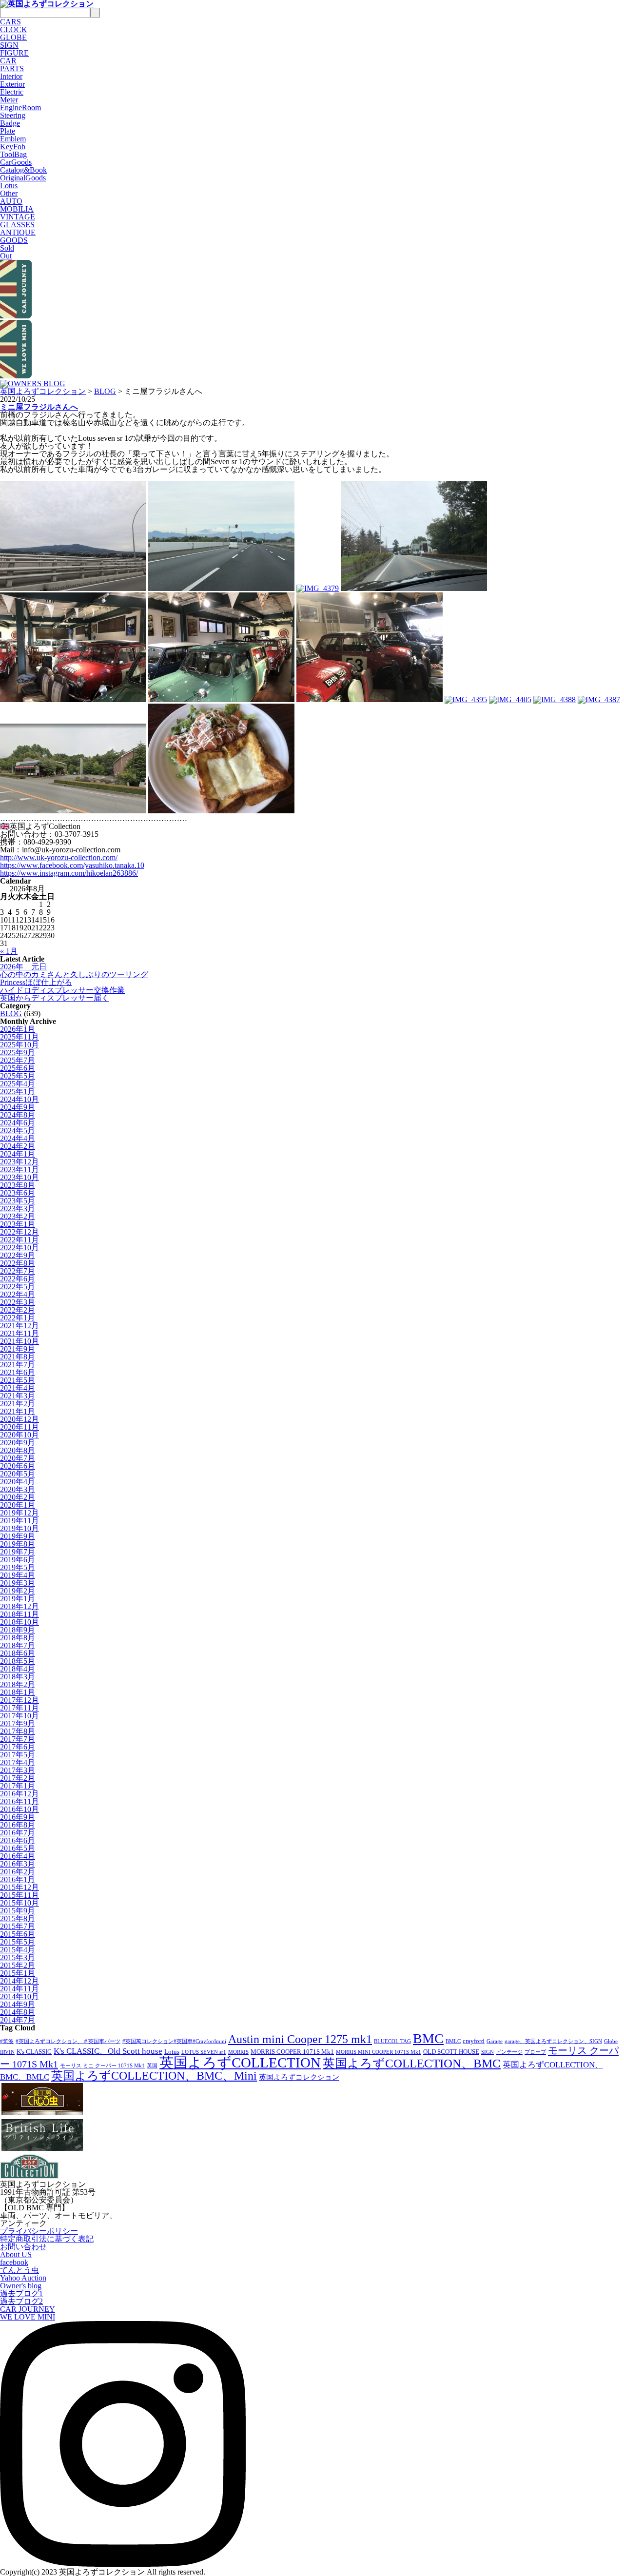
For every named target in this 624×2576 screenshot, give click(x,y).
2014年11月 (19, 1989)
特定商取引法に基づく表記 (47, 2239)
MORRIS (238, 2052)
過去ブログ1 (21, 2293)
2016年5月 (18, 1848)
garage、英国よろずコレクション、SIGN (553, 2041)
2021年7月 (18, 1365)
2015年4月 (18, 1950)
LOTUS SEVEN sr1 (204, 2052)
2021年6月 (18, 1372)
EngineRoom (20, 108)
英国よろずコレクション (43, 391)
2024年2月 (18, 1146)
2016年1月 (18, 1879)
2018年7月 (18, 1645)
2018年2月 (18, 1684)
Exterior (12, 84)
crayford (474, 2041)
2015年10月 (19, 1903)
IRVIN (7, 2052)
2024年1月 (18, 1154)
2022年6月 (18, 1279)
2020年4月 (18, 1482)
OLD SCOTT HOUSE (451, 2052)
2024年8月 (18, 1115)
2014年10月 (19, 1996)
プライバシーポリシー (39, 2231)
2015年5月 (18, 1942)
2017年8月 (18, 1731)
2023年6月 (18, 1193)
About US (16, 2254)
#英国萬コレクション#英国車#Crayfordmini (174, 2041)
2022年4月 (18, 1294)
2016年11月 (19, 1801)
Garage (495, 2041)
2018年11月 (19, 1614)
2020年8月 (18, 1450)
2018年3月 (18, 1677)
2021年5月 (18, 1380)
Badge (10, 123)
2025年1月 (18, 1091)
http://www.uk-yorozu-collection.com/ (59, 857)
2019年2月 (18, 1591)
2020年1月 (18, 1505)
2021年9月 (18, 1349)
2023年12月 (19, 1162)
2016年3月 (18, 1864)
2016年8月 (18, 1825)
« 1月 (9, 951)
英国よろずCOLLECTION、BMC (412, 2063)
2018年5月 (18, 1661)
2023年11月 (19, 1170)
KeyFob (13, 147)
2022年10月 (19, 1248)
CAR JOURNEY (28, 2309)
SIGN (487, 2052)
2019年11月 (19, 1521)
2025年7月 (18, 1060)
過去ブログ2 (21, 2301)
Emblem (13, 139)
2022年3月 (18, 1302)
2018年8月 (18, 1638)
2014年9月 (18, 2004)
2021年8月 (18, 1357)
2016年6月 (18, 1840)
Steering (13, 115)
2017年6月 (18, 1747)
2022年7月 (18, 1271)
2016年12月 (19, 1794)
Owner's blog (21, 2286)
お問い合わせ (23, 2247)
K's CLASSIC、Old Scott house (108, 2051)
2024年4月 (18, 1138)
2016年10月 (19, 1809)
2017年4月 (18, 1762)
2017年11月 (19, 1708)
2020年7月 (18, 1458)
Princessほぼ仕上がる (36, 982)
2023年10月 (19, 1177)
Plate (8, 131)
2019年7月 (18, 1552)
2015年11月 (19, 1895)
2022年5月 (18, 1287)
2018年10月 (19, 1622)
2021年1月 (18, 1411)
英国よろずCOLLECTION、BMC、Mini (154, 2076)
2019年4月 (18, 1575)
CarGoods (16, 162)
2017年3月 (18, 1770)
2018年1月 (18, 1692)
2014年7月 (18, 2020)
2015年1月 (18, 1973)
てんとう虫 (19, 2270)
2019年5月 (18, 1567)
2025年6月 (18, 1068)
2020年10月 (19, 1435)
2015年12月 (19, 1887)
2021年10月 (19, 1341)
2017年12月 (19, 1700)
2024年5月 (18, 1131)
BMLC (453, 2041)
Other (9, 193)
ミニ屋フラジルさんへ (39, 407)
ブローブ (535, 2052)
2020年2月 (18, 1497)
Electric (12, 92)
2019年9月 (18, 1536)
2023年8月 (18, 1185)
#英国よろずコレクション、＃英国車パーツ (68, 2041)
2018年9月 (18, 1630)
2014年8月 (18, 2012)
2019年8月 (18, 1544)
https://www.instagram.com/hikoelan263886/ (69, 873)
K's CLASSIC (34, 2052)
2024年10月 (19, 1099)
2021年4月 (18, 1388)
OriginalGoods (23, 178)
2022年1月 (18, 1318)
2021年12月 (19, 1326)
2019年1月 (18, 1599)
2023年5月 (18, 1201)
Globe (611, 2041)
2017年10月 (19, 1716)
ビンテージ (509, 2052)
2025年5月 (18, 1076)
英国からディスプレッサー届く (55, 998)
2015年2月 (18, 1965)
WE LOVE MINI (28, 2317)
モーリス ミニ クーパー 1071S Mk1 (102, 2066)
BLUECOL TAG (392, 2041)
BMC (428, 2038)
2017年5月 (18, 1755)
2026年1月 (18, 1029)
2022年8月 (18, 1263)
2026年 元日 (23, 967)
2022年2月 (18, 1310)
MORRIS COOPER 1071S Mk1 (292, 2052)
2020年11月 (19, 1427)
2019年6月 (18, 1560)
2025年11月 (19, 1037)
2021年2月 (18, 1404)
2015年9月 (18, 1911)
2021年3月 (18, 1396)
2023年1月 (18, 1224)
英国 (152, 2066)
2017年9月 (18, 1723)
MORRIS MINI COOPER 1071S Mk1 (379, 2052)
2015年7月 (18, 1926)
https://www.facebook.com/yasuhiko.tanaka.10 (72, 865)
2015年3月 (18, 1957)
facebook (14, 2262)
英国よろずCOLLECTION (240, 2063)
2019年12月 (19, 1513)
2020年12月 (19, 1419)
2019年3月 (18, 1583)
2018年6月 (18, 1653)
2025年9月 (18, 1052)
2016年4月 (18, 1856)
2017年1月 (18, 1786)
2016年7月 (18, 1833)
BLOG (105, 391)
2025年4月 (18, 1084)
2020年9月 (18, 1443)
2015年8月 (18, 1918)
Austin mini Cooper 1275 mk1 (300, 2039)
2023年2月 (18, 1216)
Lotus (9, 186)
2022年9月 (18, 1255)
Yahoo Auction (23, 2278)
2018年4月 (18, 1669)
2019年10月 (19, 1528)
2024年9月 (18, 1107)
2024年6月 (18, 1123)
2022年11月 (19, 1240)
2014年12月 (19, 1981)
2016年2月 (18, 1872)
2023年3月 (18, 1209)
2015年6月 (18, 1934)
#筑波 (7, 2041)
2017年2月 (18, 1778)
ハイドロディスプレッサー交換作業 (62, 990)
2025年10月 (19, 1045)
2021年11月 (19, 1333)
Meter (9, 100)
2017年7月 (18, 1739)
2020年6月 (18, 1466)
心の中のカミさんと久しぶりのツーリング (74, 974)
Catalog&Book (23, 170)
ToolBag (13, 154)
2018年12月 (19, 1606)
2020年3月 (18, 1489)
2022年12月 (19, 1232)
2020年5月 (18, 1474)
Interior (11, 76)
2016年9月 (18, 1817)
